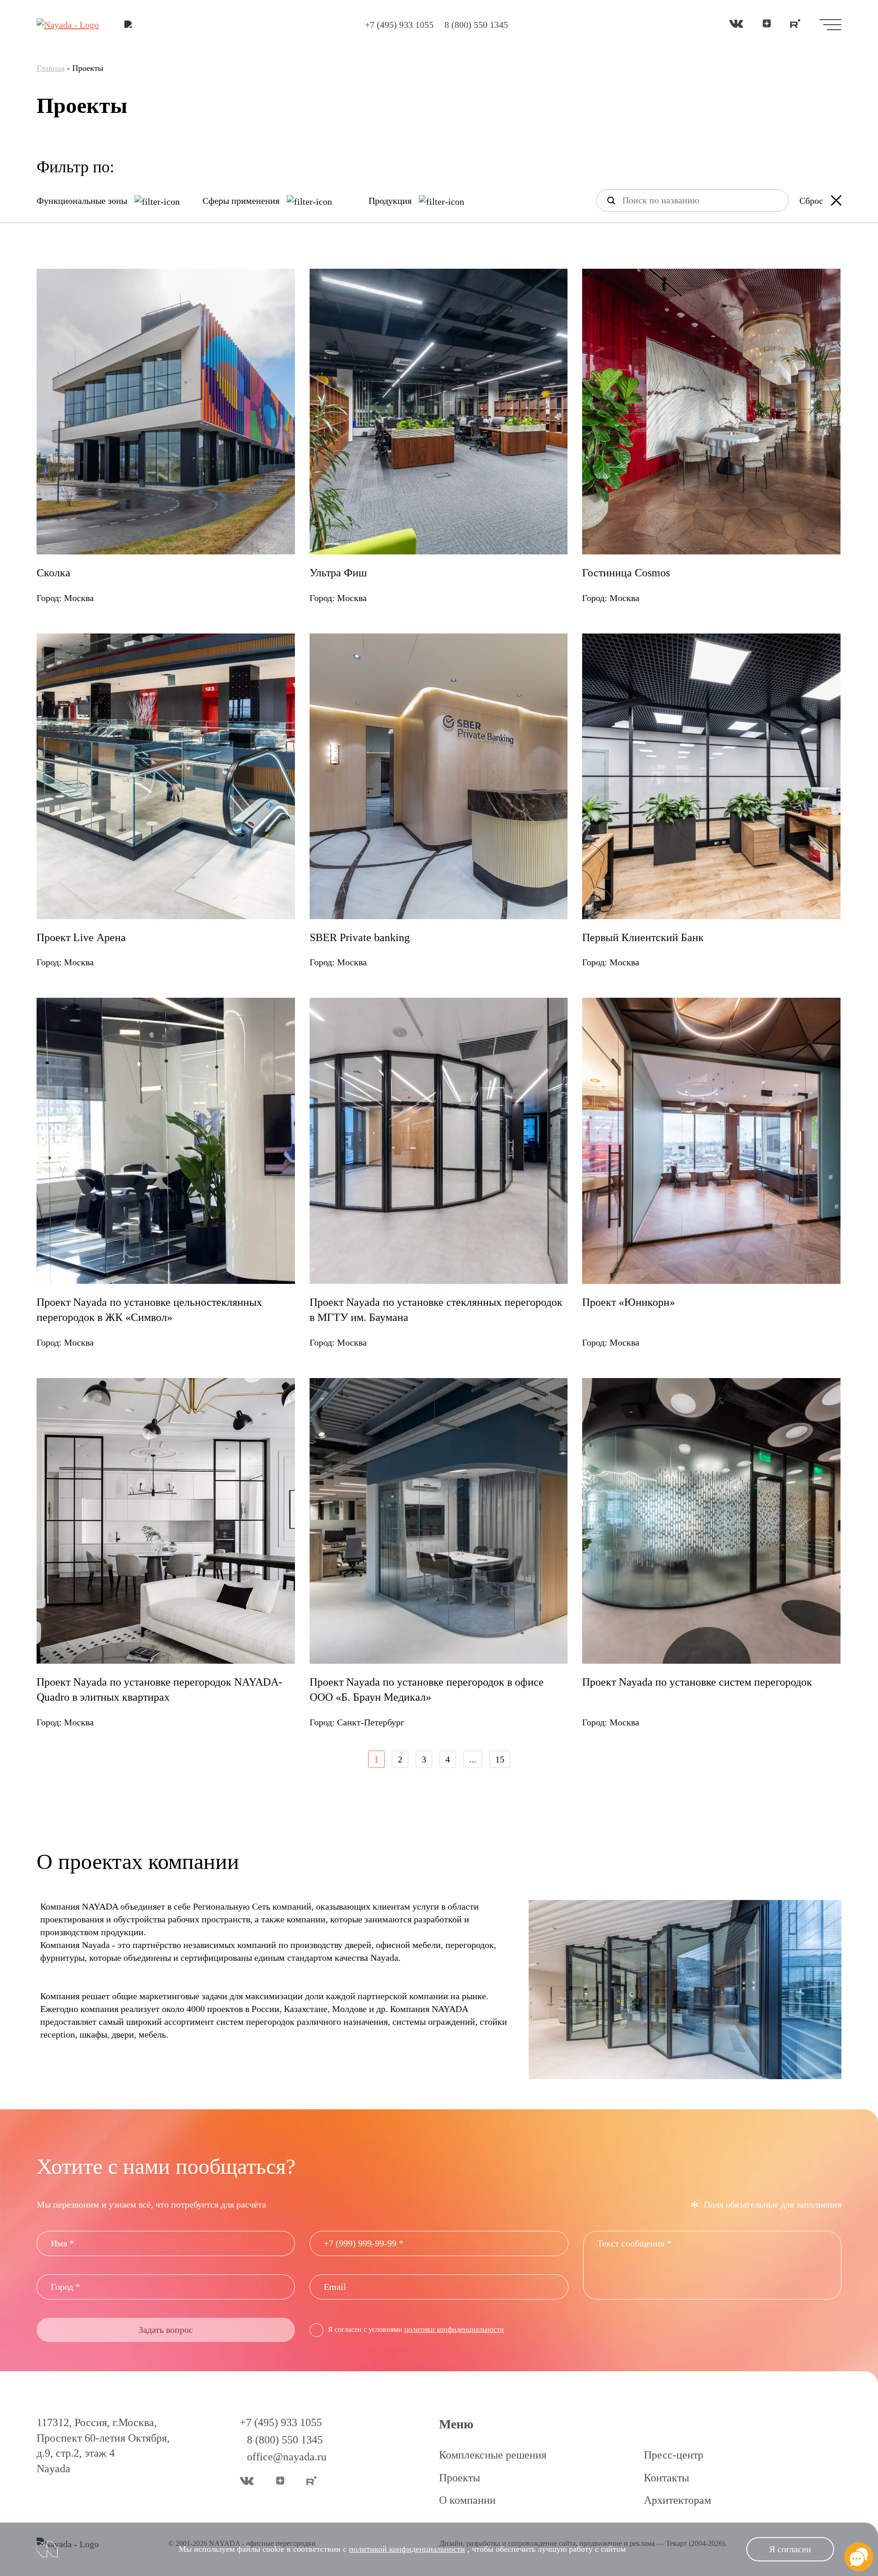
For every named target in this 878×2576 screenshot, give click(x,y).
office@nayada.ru (287, 2457)
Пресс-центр (674, 2455)
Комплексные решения (493, 2455)
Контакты (667, 2478)
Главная (51, 68)
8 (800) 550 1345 (476, 25)
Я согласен (790, 2549)
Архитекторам (677, 2500)
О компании (467, 2500)
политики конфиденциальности (454, 2329)
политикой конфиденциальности (407, 2549)
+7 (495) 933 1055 (399, 25)
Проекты (460, 2478)
